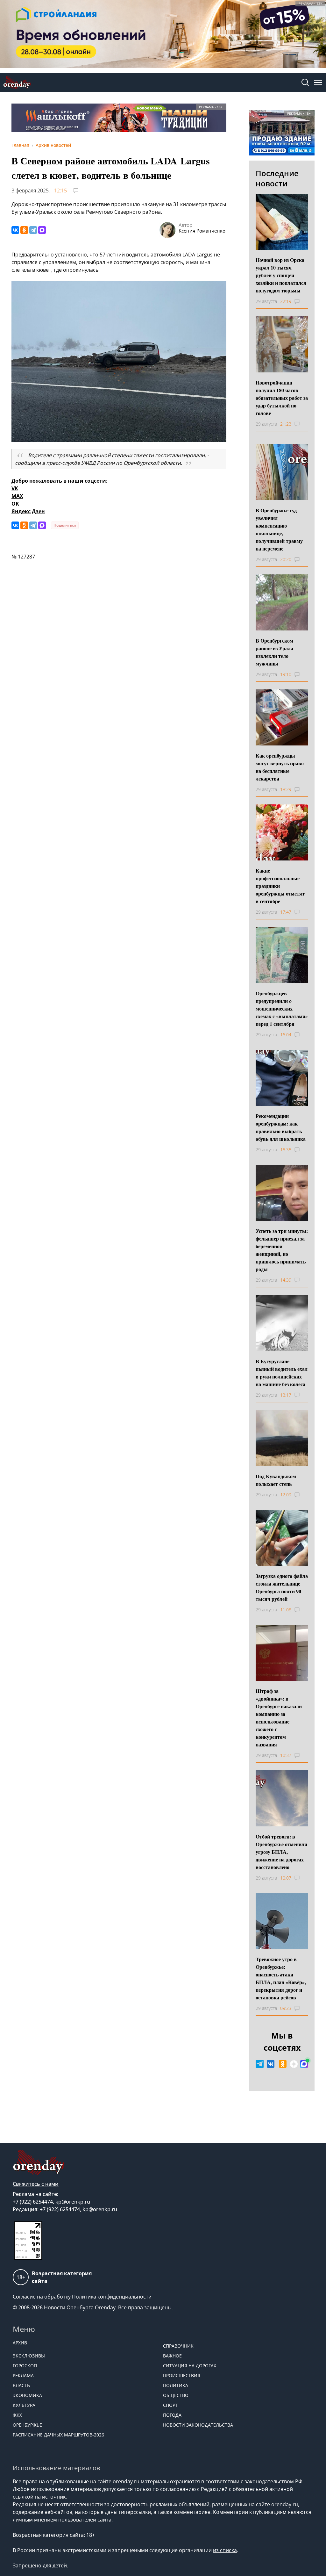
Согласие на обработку (42, 2297)
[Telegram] (33, 230)
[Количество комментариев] (303, 301)
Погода (172, 2415)
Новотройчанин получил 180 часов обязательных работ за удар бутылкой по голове (282, 398)
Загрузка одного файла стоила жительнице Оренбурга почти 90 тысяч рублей (282, 1587)
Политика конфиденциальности (112, 2297)
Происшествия (182, 2375)
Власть (21, 2385)
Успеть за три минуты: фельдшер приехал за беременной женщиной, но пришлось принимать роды (282, 1250)
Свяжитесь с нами (36, 2184)
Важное (172, 2356)
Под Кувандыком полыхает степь (276, 1480)
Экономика (27, 2395)
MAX (17, 496)
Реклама (23, 2375)
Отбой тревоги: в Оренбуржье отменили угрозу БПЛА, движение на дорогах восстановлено (281, 1852)
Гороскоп (25, 2366)
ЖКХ (17, 2415)
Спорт (170, 2405)
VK (15, 488)
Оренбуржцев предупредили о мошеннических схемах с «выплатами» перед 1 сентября (282, 1008)
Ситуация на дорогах (190, 2366)
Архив (20, 2343)
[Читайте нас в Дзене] (294, 2064)
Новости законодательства (198, 2425)
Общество (176, 2395)
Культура (24, 2405)
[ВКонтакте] (15, 230)
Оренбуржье (27, 2425)
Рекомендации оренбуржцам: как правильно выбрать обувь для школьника (281, 1127)
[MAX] (42, 230)
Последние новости (277, 178)
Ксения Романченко (202, 231)
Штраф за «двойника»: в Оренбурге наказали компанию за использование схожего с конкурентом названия (279, 1718)
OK (15, 504)
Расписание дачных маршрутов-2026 (58, 2435)
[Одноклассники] (24, 230)
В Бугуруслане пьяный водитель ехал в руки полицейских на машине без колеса (282, 1373)
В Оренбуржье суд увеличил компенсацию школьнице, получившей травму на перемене (279, 529)
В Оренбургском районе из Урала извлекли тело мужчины (274, 652)
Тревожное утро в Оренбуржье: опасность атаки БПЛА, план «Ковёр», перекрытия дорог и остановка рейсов (281, 1978)
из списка (225, 2550)
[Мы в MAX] (304, 2064)
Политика (176, 2385)
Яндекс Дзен (28, 511)
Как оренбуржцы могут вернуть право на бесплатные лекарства (280, 767)
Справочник (178, 2346)
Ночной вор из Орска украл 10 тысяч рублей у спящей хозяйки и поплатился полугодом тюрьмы (281, 275)
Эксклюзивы (29, 2356)
